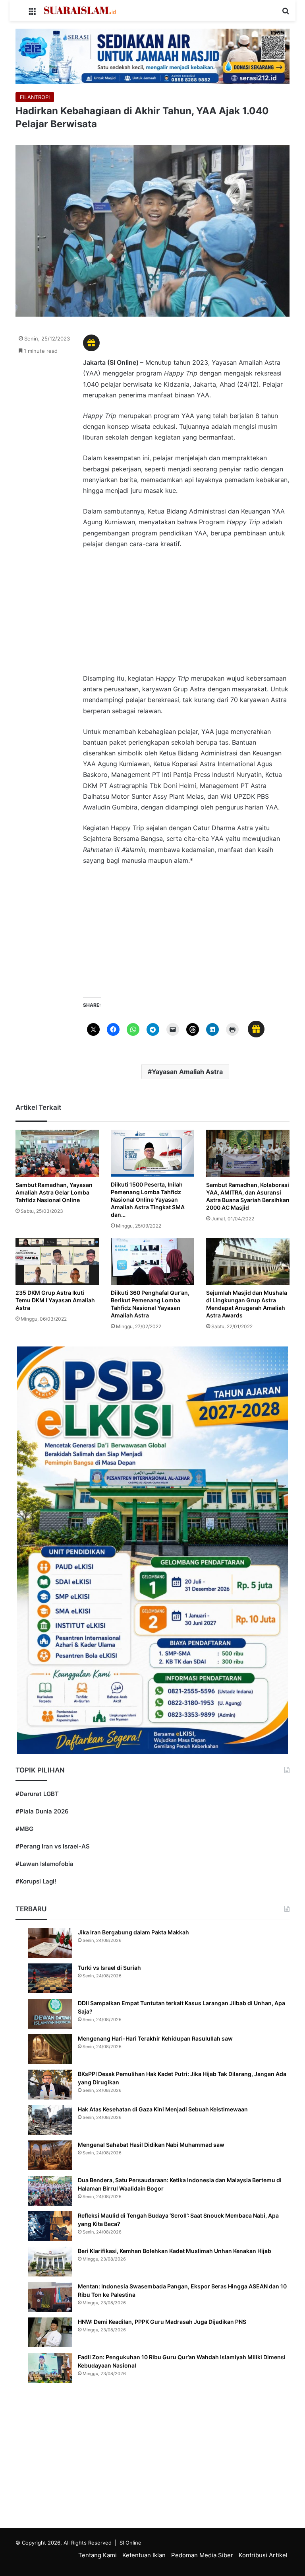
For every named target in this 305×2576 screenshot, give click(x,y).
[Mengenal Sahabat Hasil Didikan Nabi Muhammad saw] (50, 2155)
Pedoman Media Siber (202, 2555)
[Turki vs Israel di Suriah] (50, 1978)
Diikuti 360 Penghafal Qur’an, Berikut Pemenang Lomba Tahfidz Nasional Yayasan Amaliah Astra (150, 1304)
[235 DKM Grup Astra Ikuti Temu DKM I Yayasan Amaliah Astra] (57, 1261)
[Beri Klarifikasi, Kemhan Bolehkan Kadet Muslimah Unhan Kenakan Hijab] (50, 2262)
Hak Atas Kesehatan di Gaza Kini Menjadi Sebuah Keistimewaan (163, 2109)
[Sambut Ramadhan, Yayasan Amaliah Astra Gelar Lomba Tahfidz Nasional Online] (57, 1153)
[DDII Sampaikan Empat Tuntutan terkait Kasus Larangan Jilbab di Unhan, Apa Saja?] (50, 2014)
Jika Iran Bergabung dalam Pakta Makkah (133, 1932)
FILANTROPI (35, 97)
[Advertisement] (186, 615)
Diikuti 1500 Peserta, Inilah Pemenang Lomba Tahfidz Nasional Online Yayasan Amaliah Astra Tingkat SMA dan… (148, 1199)
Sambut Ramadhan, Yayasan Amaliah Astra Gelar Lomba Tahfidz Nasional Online (54, 1192)
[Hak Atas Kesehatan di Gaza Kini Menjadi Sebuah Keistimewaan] (50, 2120)
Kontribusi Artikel (263, 2555)
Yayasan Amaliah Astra (187, 1072)
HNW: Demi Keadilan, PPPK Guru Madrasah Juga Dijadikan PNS (162, 2322)
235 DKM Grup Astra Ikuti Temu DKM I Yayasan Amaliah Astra (55, 1300)
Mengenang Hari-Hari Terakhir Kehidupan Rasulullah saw (155, 2038)
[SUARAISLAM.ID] (80, 10)
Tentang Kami (97, 2555)
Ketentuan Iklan (144, 2555)
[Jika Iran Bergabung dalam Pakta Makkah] (50, 1943)
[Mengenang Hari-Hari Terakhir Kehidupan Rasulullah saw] (50, 2049)
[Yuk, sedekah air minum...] (152, 55)
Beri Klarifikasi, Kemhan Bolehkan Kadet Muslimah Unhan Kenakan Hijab (175, 2251)
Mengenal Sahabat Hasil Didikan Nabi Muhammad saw (151, 2145)
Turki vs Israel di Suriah (109, 1968)
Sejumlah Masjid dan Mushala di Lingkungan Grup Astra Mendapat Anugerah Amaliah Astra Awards (247, 1304)
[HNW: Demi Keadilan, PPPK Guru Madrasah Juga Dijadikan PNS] (50, 2332)
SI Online (130, 2543)
